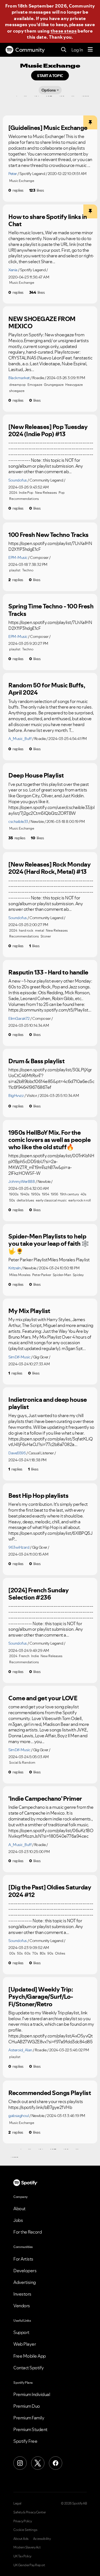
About (19, 2209)
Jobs (18, 2220)
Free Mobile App (30, 2356)
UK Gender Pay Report (29, 2565)
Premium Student (30, 2429)
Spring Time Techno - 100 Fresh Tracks (51, 610)
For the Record (27, 2232)
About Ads (21, 2539)
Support (21, 2332)
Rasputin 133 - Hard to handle (48, 972)
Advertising (25, 2282)
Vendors (22, 2306)
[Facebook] (56, 2463)
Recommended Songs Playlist (50, 2093)
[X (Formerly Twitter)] (38, 2463)
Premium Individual (32, 2394)
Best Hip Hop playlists (38, 1496)
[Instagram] (20, 2463)
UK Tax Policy (22, 2556)
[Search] (64, 50)
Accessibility (42, 2539)
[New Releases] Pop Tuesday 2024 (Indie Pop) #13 (48, 430)
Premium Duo (27, 2406)
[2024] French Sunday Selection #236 (38, 1594)
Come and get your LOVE (43, 1698)
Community (30, 50)
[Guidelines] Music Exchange (48, 128)
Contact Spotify (29, 2368)
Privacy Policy (22, 2521)
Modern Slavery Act (27, 2547)
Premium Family (29, 2418)
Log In (77, 50)
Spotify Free (25, 2441)
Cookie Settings (25, 2530)
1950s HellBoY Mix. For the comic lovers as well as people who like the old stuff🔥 (49, 1140)
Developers (25, 2271)
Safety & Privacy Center (30, 2512)
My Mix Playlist (29, 1311)
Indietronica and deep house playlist (48, 1403)
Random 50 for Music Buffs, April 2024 (47, 689)
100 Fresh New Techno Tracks (48, 535)
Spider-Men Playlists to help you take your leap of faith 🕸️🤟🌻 (49, 1244)
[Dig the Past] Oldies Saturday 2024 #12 (50, 1891)
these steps (64, 31)
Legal (17, 2503)
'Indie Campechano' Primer (45, 1798)
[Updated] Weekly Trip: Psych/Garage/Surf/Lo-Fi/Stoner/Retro (41, 1997)
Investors (22, 2294)
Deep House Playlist (36, 775)
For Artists (23, 2259)
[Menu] (90, 50)
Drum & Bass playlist (36, 1061)
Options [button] (49, 90)
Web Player (25, 2344)
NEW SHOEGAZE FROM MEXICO (42, 323)
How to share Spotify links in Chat (48, 220)
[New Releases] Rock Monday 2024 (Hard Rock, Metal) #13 (49, 868)
